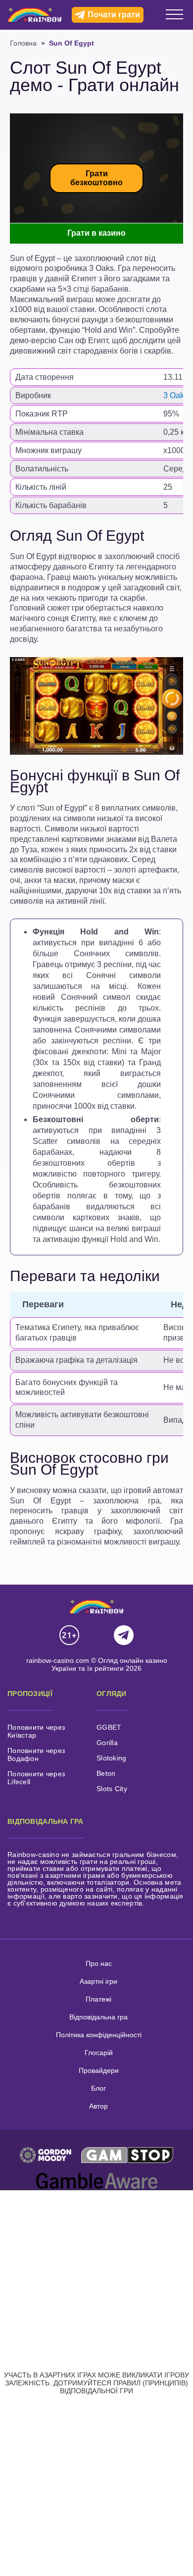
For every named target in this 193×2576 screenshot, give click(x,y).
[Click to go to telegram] (124, 1636)
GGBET (109, 1727)
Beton (106, 1773)
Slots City (112, 1789)
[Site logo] (35, 15)
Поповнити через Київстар (36, 1731)
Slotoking (112, 1758)
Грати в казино (96, 233)
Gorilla (107, 1743)
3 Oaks (176, 395)
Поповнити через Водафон (36, 1754)
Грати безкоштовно (96, 178)
